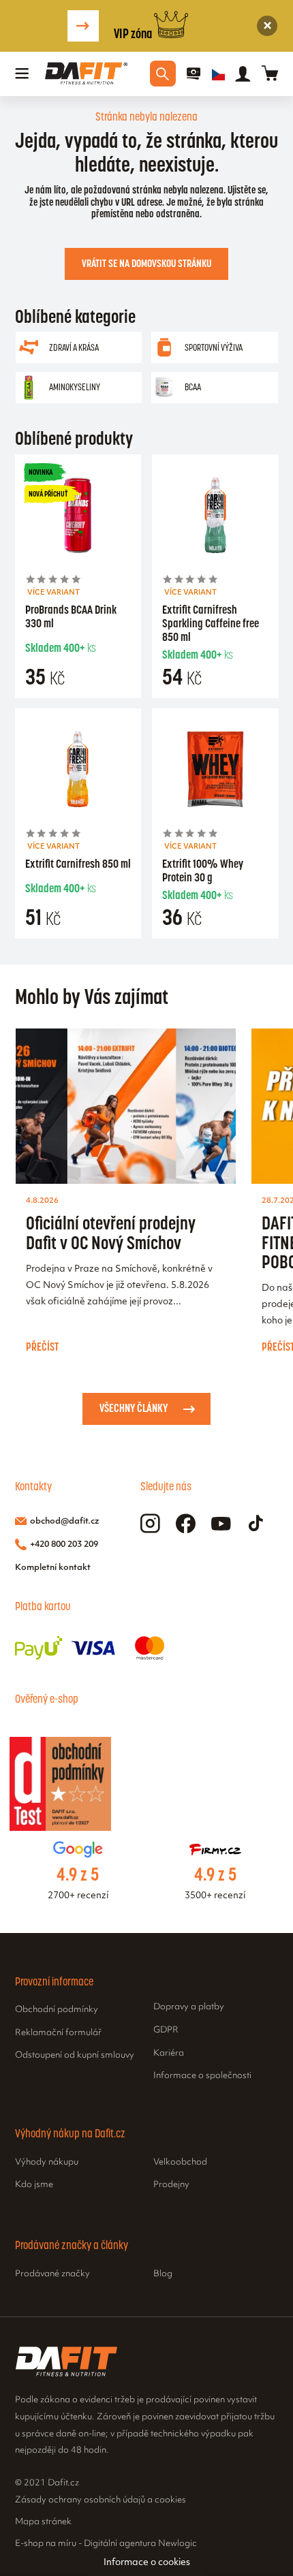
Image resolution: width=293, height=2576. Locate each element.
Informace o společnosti (202, 2076)
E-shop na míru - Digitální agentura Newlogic (106, 2544)
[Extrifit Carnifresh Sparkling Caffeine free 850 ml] (215, 518)
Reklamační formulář (58, 2033)
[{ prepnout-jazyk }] (218, 74)
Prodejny (171, 2185)
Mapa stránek (43, 2522)
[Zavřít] (267, 26)
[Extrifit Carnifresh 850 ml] (78, 772)
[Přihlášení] (243, 74)
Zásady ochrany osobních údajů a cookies (101, 2500)
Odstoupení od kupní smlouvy (75, 2056)
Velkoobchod (180, 2163)
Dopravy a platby (189, 2007)
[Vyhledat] (163, 74)
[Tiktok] (256, 1524)
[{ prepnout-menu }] (194, 74)
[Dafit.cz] (86, 74)
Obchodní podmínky (57, 2010)
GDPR (166, 2030)
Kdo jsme (34, 2185)
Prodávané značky (52, 2274)
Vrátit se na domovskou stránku (146, 263)
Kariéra (169, 2054)
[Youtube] (221, 1524)
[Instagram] (150, 1524)
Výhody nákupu (47, 2163)
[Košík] (270, 74)
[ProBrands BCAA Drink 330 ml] (78, 518)
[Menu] (22, 74)
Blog (163, 2274)
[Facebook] (186, 1524)
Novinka (41, 472)
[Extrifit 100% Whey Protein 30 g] (215, 772)
